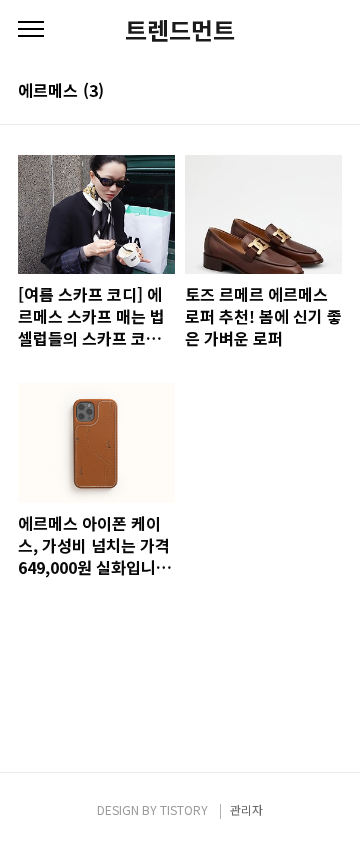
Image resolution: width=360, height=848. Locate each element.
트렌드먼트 (180, 30)
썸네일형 (302, 92)
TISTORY (184, 809)
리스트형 (330, 92)
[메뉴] (31, 30)
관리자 (246, 809)
